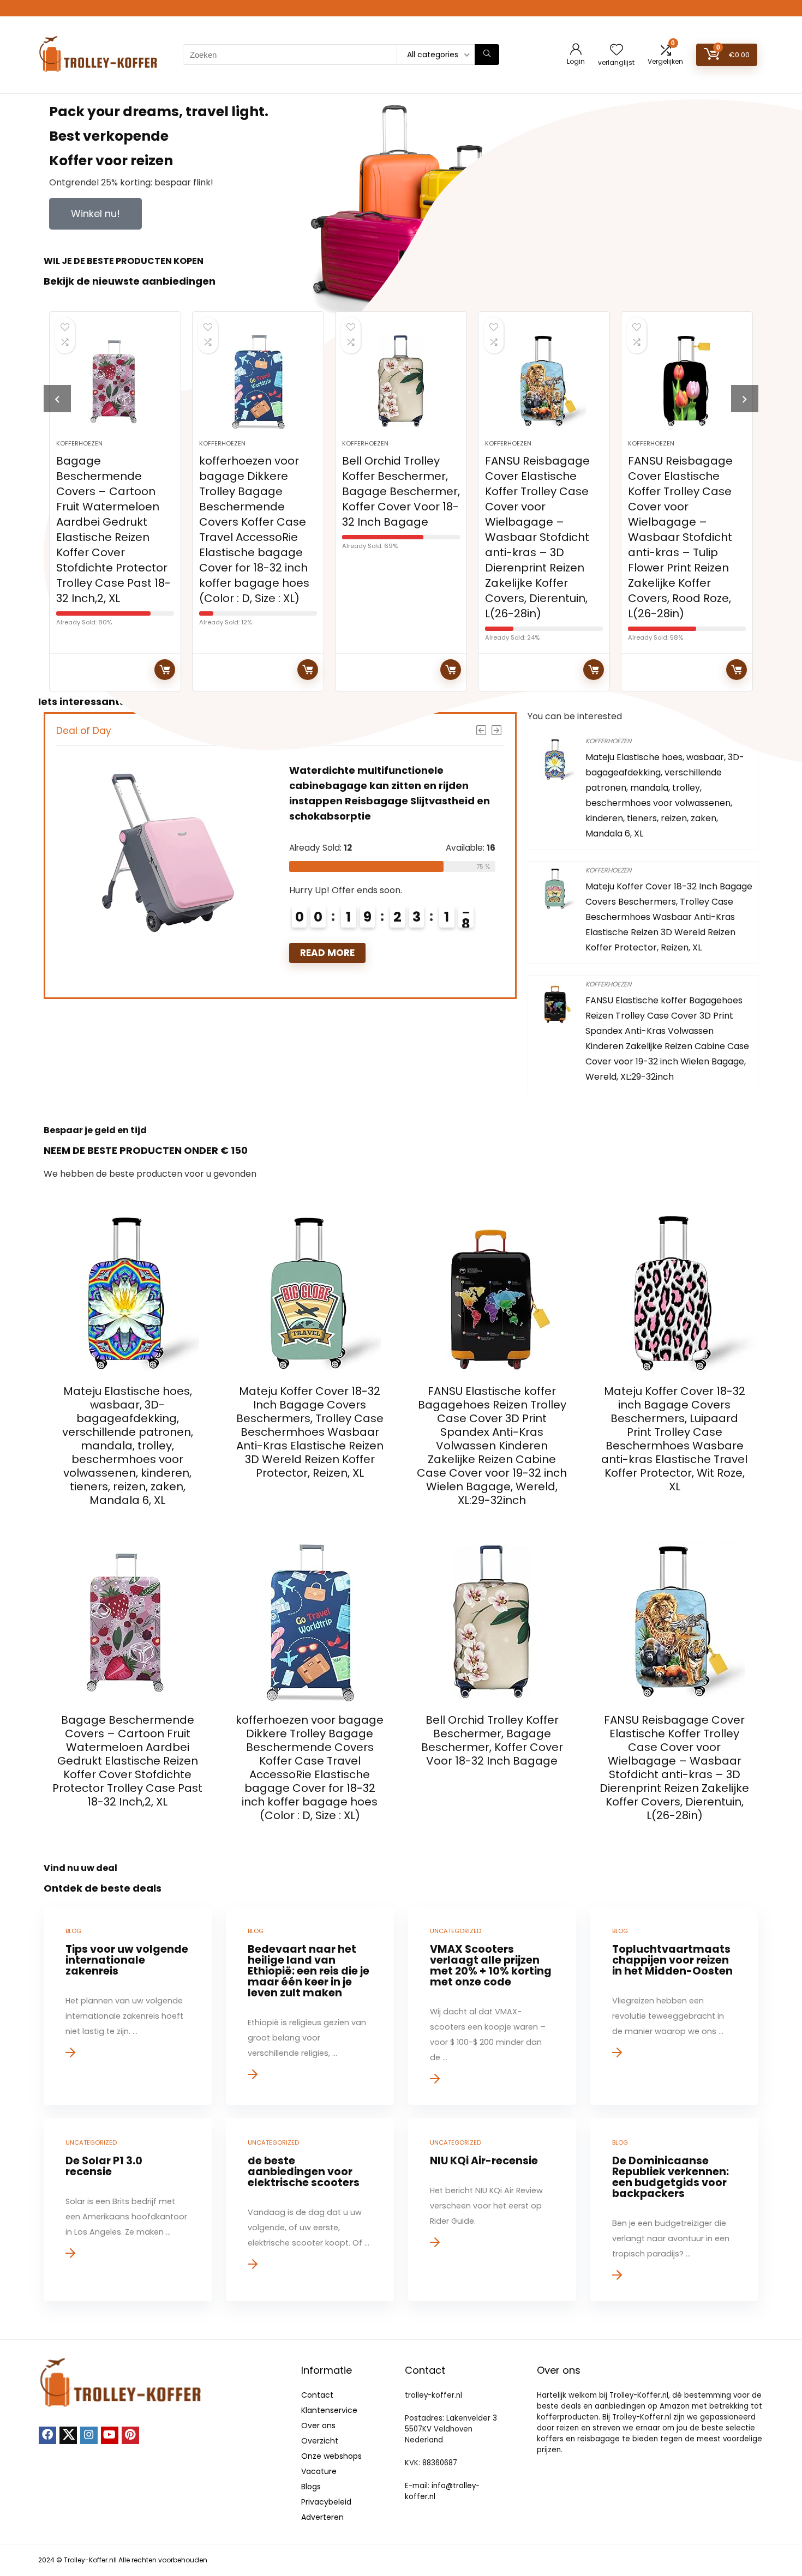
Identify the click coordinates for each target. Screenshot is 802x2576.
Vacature (319, 2471)
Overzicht (320, 2441)
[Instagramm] (89, 2435)
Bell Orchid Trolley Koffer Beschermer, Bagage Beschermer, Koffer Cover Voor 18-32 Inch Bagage (401, 491)
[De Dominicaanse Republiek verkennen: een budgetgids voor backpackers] (674, 2210)
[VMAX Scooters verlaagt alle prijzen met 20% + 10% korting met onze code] (492, 2006)
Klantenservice (329, 2410)
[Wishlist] (617, 50)
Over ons (318, 2425)
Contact (317, 2395)
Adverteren (322, 2517)
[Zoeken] (487, 55)
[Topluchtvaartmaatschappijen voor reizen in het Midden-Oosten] (674, 2006)
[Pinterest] (130, 2435)
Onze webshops (331, 2456)
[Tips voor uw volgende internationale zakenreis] (127, 2006)
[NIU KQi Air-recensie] (492, 2210)
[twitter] (68, 2435)
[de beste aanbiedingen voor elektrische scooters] (310, 2210)
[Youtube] (110, 2435)
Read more (165, 670)
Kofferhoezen (79, 443)
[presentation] (57, 399)
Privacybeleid (326, 2502)
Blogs (311, 2487)
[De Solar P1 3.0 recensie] (127, 2210)
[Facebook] (47, 2435)
